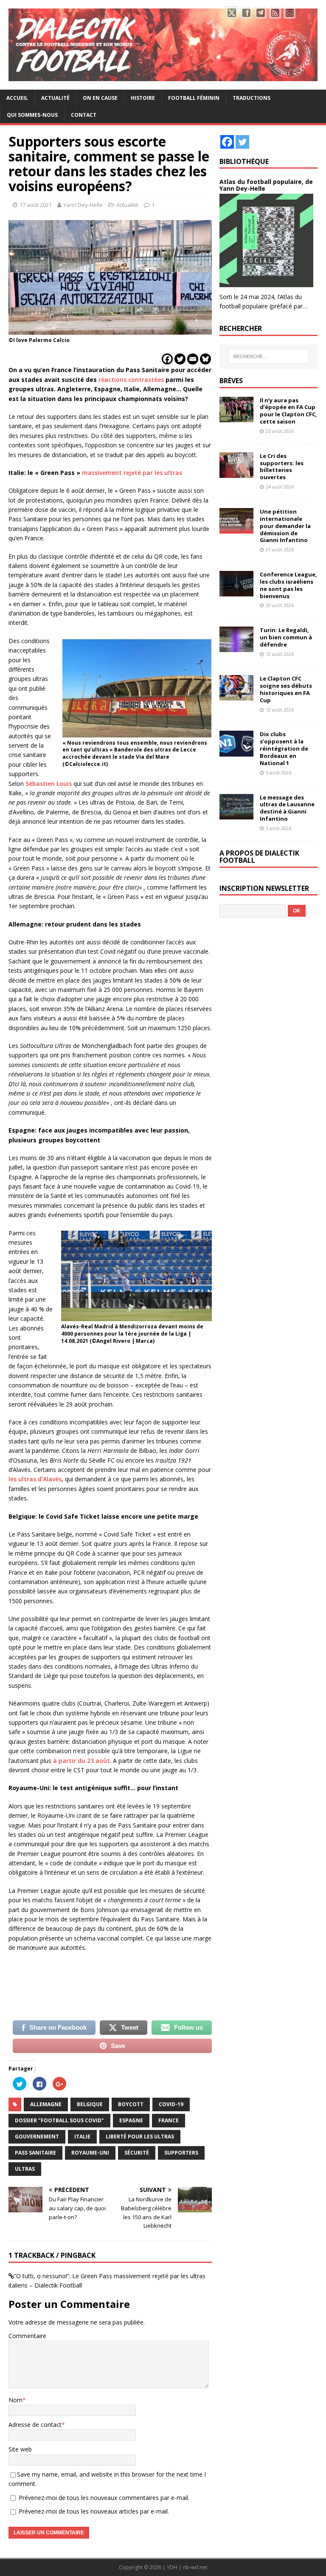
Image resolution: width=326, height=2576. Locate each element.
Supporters (181, 2153)
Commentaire (27, 2336)
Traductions (252, 98)
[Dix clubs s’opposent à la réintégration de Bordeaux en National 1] (236, 751)
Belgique (90, 2104)
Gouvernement (37, 2137)
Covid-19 (171, 2104)
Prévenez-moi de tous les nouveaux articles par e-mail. (94, 2511)
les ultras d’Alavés (35, 1479)
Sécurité (137, 2153)
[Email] (193, 359)
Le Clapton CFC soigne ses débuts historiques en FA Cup (286, 689)
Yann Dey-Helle (83, 205)
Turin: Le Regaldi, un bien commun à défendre (286, 637)
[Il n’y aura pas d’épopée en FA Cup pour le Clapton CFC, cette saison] (236, 417)
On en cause (100, 98)
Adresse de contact (35, 2425)
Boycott (131, 2104)
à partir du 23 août (81, 1761)
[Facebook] (167, 359)
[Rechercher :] (268, 356)
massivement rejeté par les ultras (132, 473)
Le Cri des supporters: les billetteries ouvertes (282, 467)
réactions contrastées (131, 380)
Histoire (143, 98)
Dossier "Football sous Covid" (59, 2120)
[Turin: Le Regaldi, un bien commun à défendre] (236, 647)
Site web (20, 2449)
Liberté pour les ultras (140, 2137)
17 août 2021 (36, 205)
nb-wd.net (195, 2567)
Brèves (231, 381)
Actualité (55, 98)
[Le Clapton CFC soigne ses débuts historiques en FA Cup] (236, 696)
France (169, 2120)
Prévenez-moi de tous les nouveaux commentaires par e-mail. (104, 2498)
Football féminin (194, 98)
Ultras (25, 2169)
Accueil (17, 98)
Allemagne (46, 2104)
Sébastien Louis (49, 784)
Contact (84, 115)
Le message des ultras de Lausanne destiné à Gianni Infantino (287, 808)
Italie (82, 2137)
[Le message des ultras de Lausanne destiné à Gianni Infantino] (236, 814)
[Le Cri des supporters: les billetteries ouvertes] (236, 473)
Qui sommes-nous (32, 115)
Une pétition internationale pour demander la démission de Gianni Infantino (285, 526)
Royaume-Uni (90, 2153)
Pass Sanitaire (35, 2153)
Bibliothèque (244, 161)
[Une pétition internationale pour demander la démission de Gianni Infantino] (236, 529)
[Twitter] (180, 359)
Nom (15, 2400)
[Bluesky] (205, 359)
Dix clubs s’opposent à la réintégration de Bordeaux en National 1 (284, 749)
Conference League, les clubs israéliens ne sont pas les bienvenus (288, 585)
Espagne (131, 2120)
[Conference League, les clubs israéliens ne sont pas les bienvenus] (236, 592)
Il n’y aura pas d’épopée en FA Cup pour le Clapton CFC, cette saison (288, 411)
